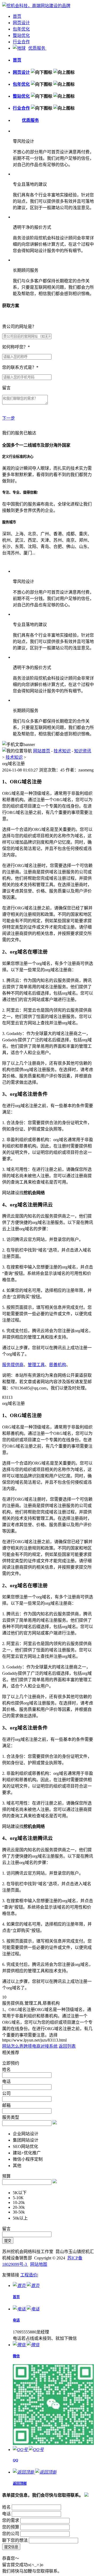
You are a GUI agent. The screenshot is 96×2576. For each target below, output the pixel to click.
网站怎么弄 (13, 2046)
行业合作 (21, 42)
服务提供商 (13, 1365)
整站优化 (21, 35)
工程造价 (29, 2275)
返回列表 (67, 2046)
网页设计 (21, 23)
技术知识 (62, 751)
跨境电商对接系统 (41, 2046)
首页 (17, 16)
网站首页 (42, 751)
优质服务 (37, 48)
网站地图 (39, 2264)
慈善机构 (58, 1365)
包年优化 (21, 29)
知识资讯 (83, 751)
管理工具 (36, 1365)
